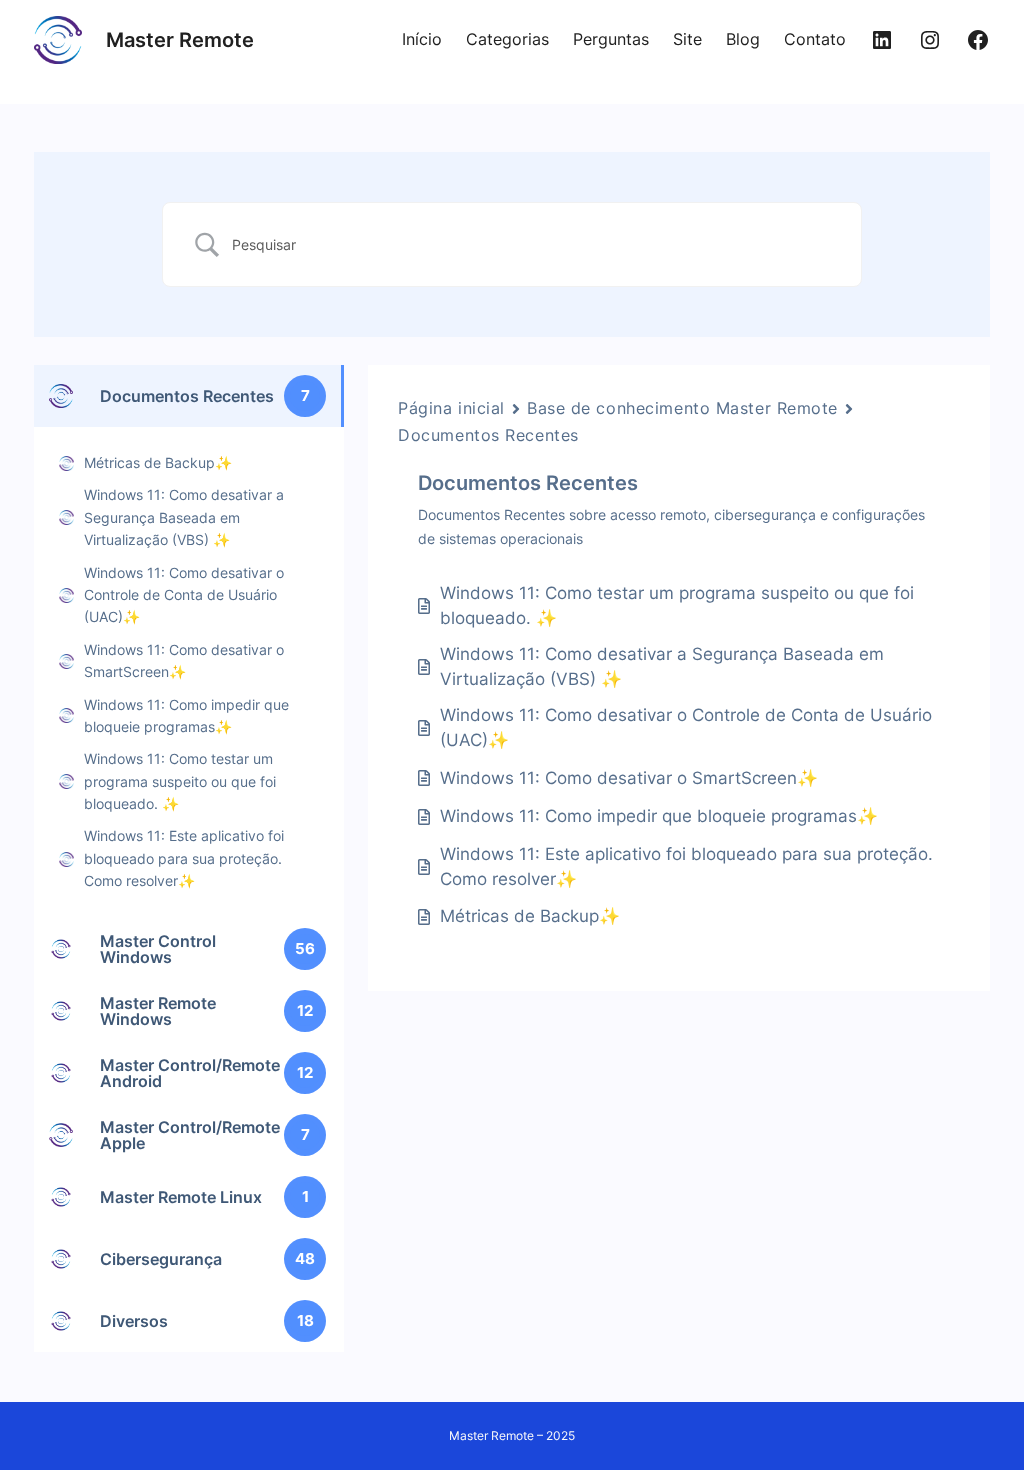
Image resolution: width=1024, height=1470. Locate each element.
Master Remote (180, 40)
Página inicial (451, 408)
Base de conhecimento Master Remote (682, 408)
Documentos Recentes (488, 435)
